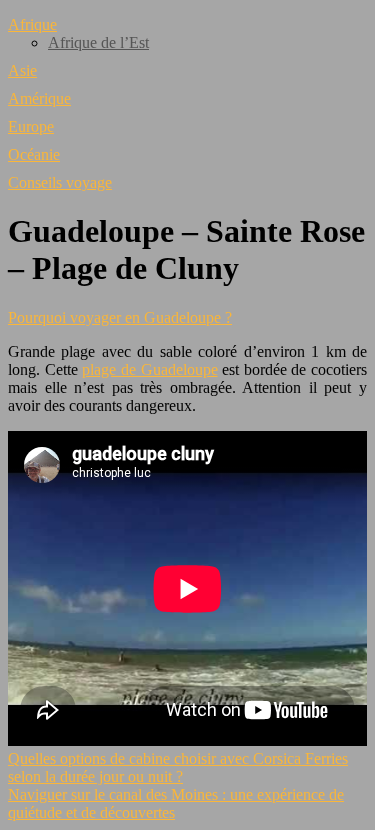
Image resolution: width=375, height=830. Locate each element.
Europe (31, 126)
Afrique (32, 24)
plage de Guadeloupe (149, 369)
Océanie (34, 154)
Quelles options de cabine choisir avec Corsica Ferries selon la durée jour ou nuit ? (178, 767)
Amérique (39, 98)
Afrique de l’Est (98, 42)
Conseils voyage (60, 182)
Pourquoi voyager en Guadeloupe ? (120, 317)
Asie (22, 70)
